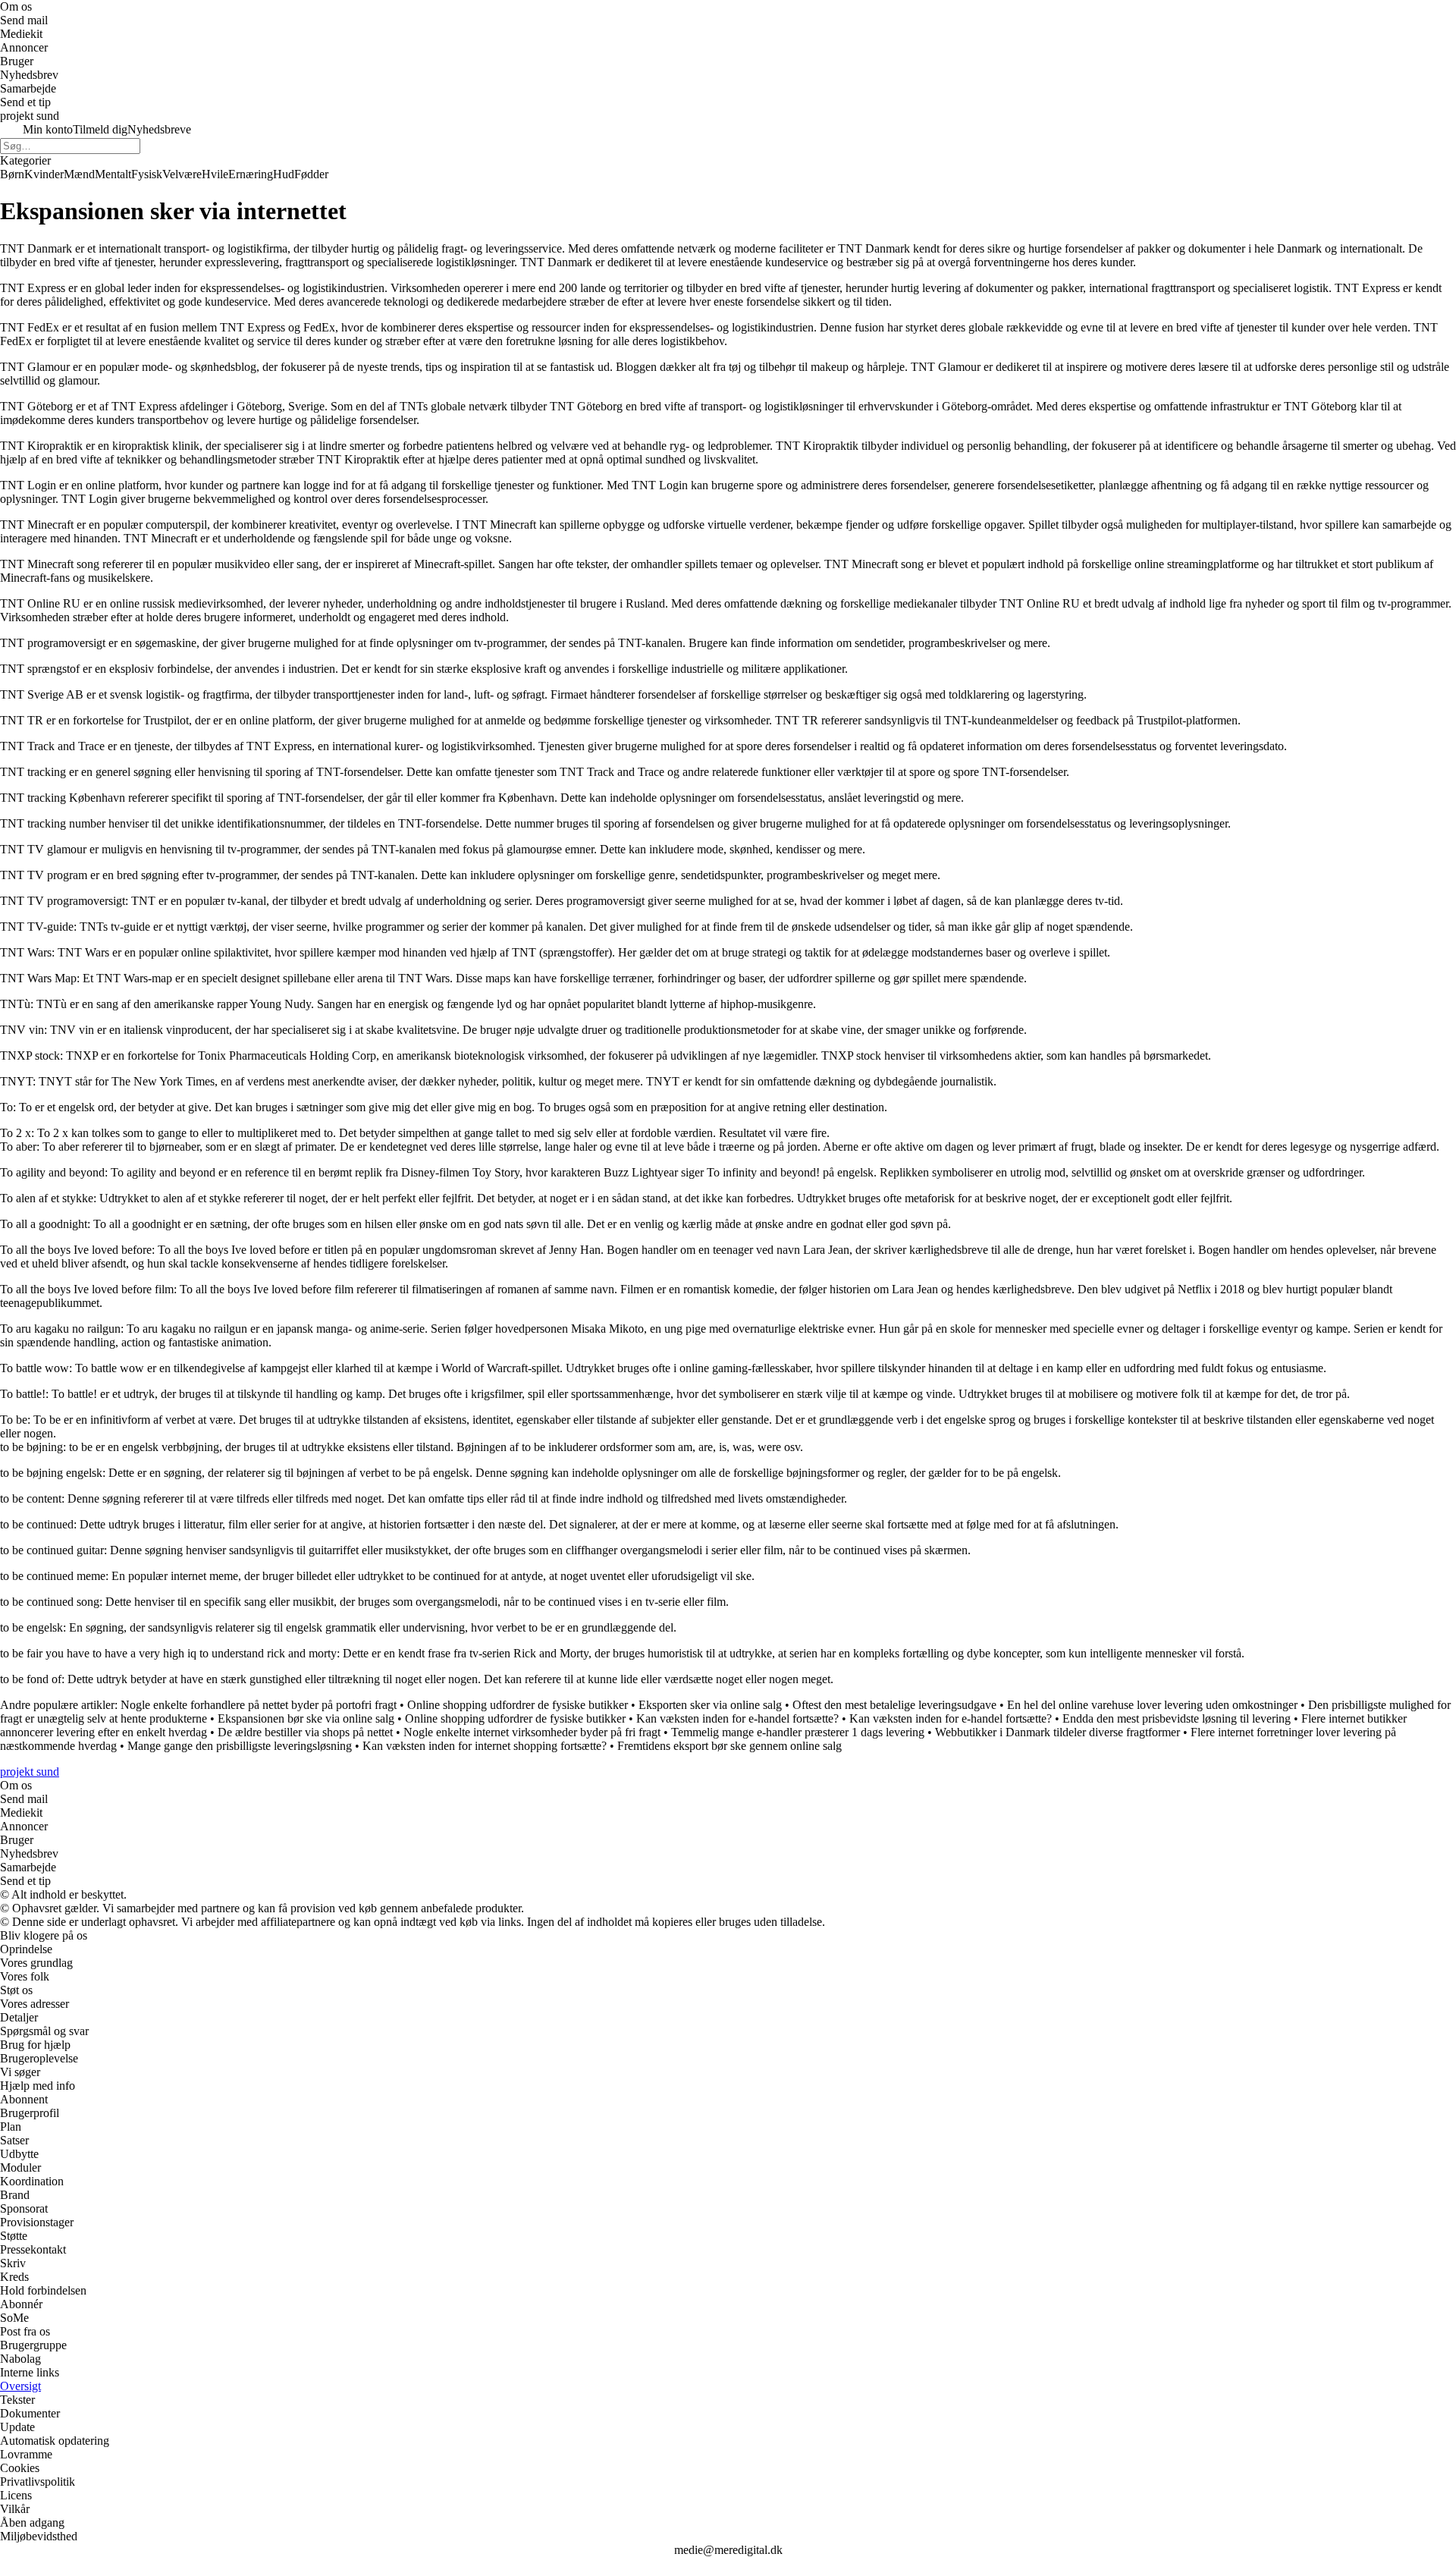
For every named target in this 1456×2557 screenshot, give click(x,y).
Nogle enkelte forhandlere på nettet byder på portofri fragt (259, 1705)
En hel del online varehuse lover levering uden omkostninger (1152, 1705)
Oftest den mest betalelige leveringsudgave (894, 1705)
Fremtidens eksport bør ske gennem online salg (730, 1746)
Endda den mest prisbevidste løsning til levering (1177, 1718)
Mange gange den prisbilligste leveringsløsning (240, 1746)
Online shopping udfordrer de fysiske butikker (518, 1705)
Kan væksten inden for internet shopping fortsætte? (485, 1746)
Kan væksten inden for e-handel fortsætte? (737, 1718)
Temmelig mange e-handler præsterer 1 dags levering (798, 1732)
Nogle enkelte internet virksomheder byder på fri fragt (532, 1732)
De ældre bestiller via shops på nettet (305, 1732)
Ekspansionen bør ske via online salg (306, 1718)
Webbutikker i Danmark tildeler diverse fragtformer (1057, 1732)
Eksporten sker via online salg (710, 1705)
